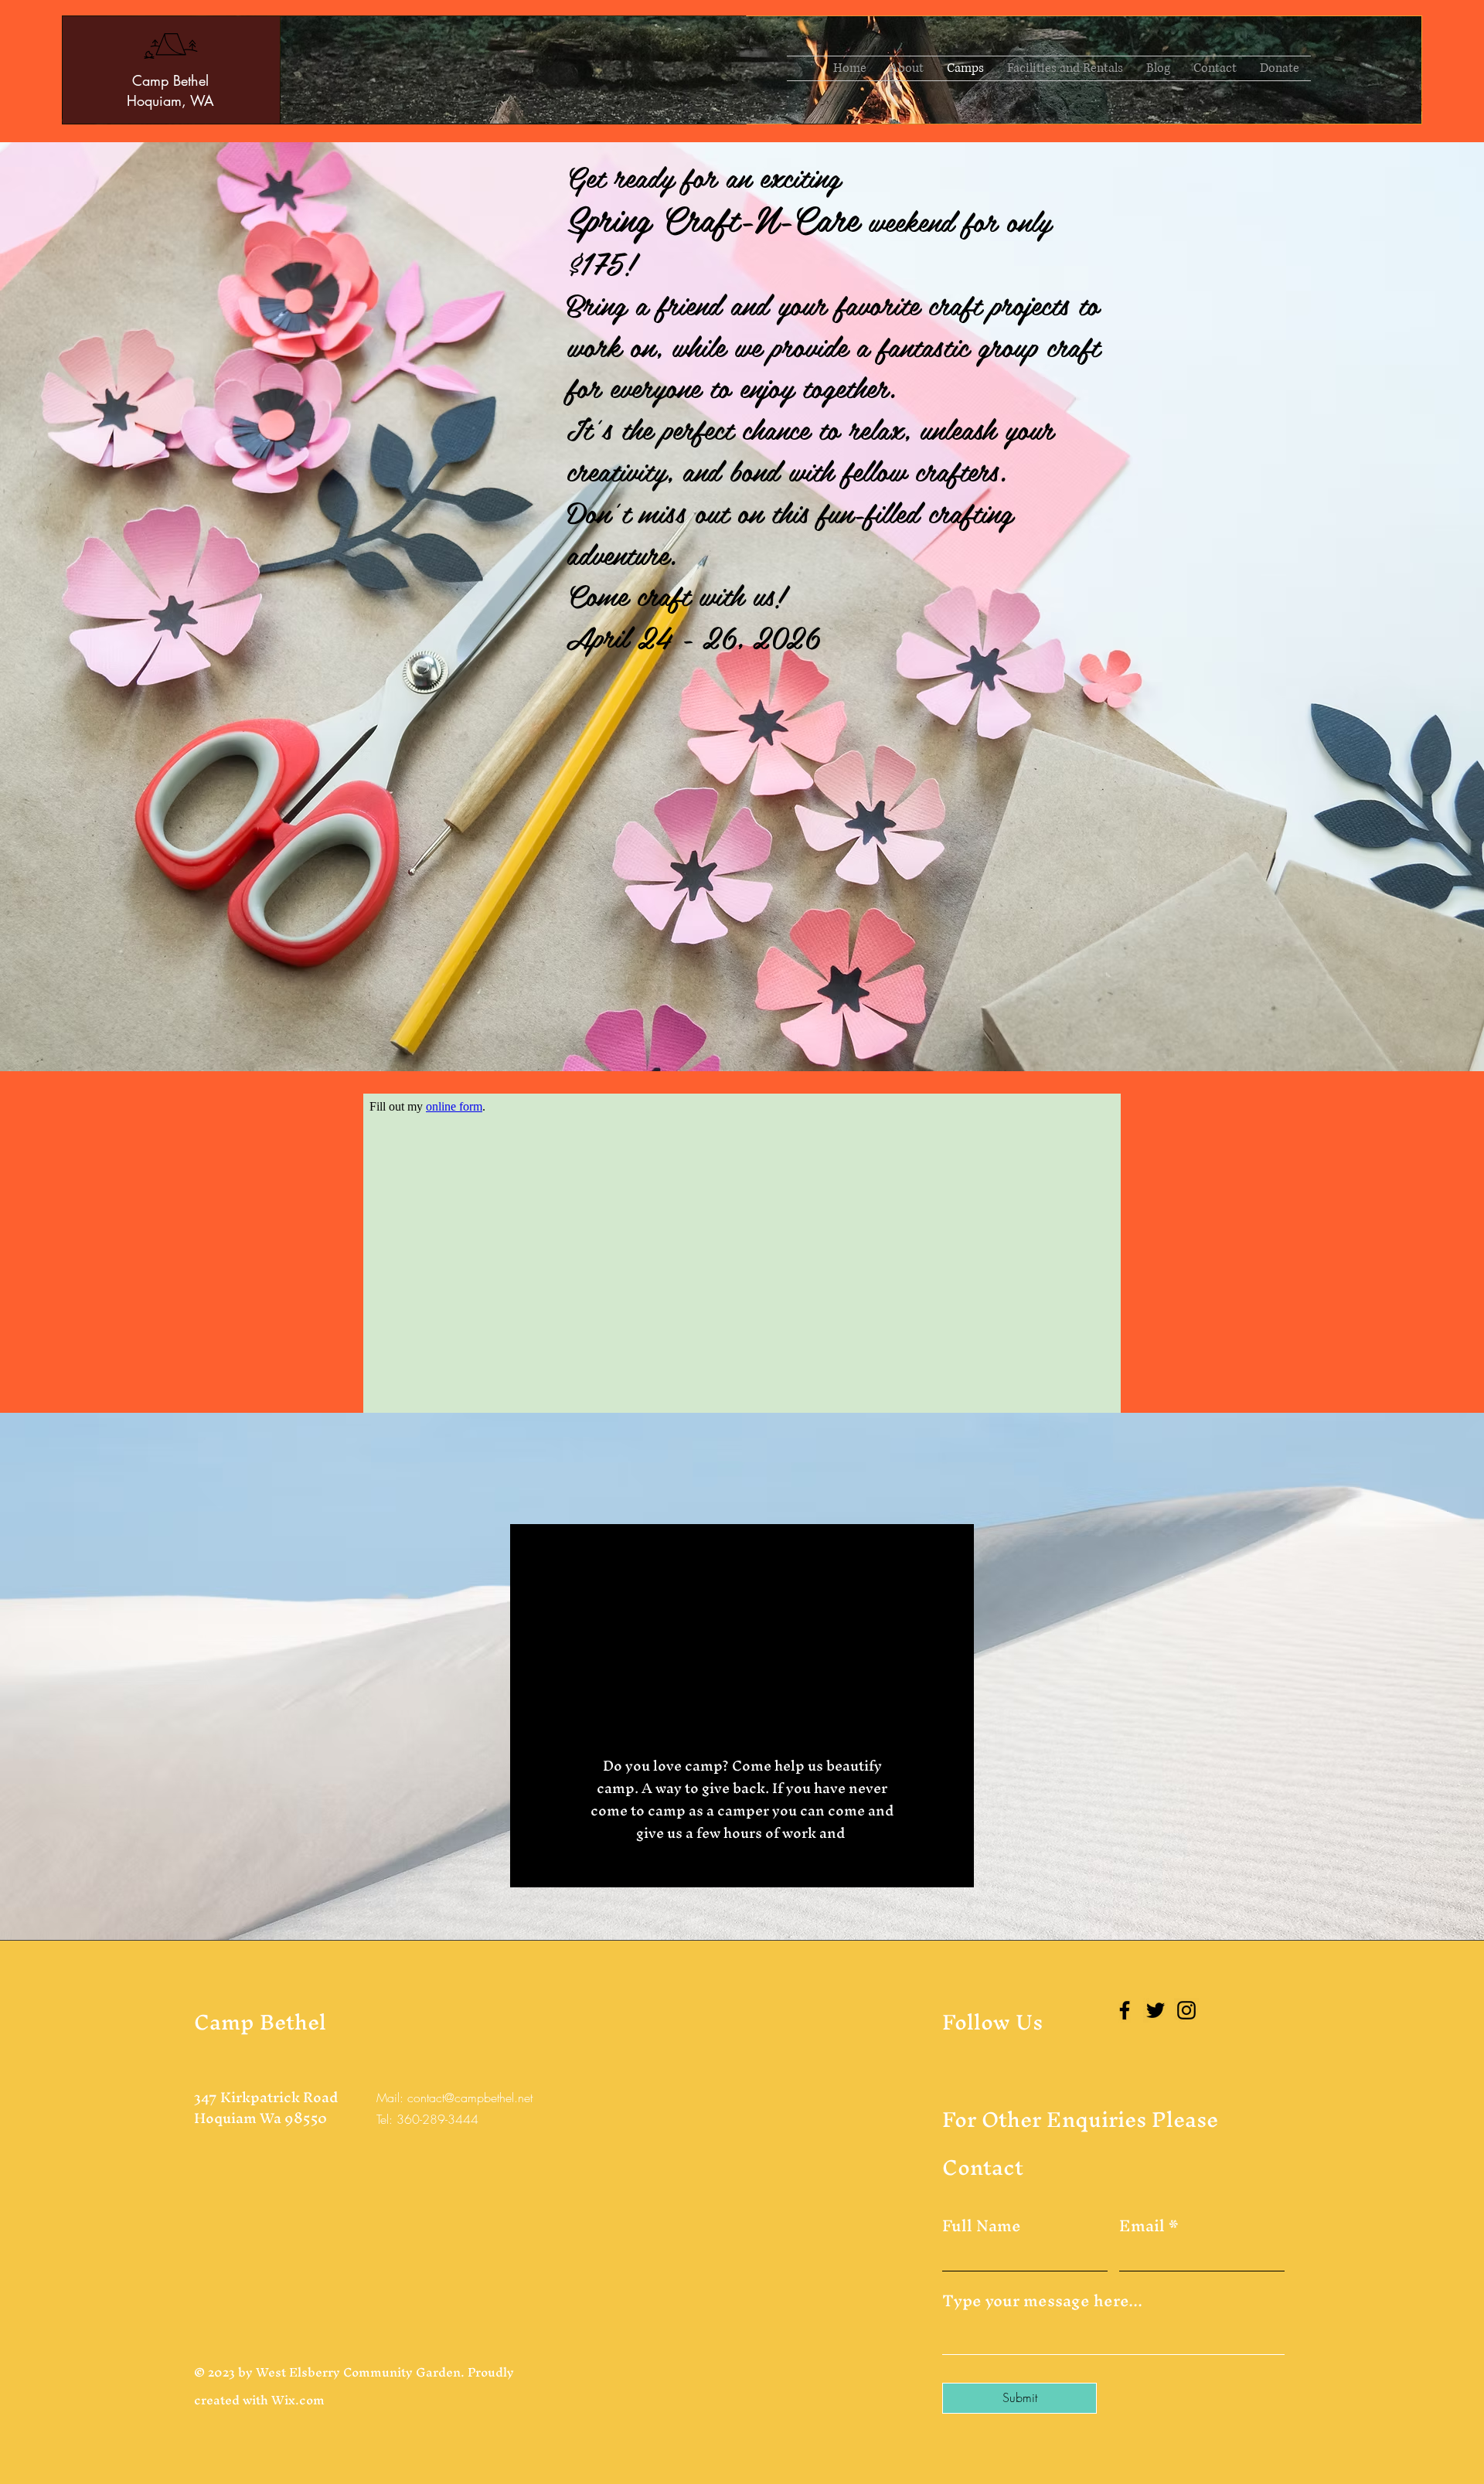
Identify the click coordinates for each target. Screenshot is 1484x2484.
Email (1142, 2226)
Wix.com (298, 2400)
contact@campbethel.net (470, 2098)
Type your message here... (1042, 2301)
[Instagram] (1186, 2010)
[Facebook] (1125, 2010)
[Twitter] (1156, 2010)
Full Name (982, 2226)
